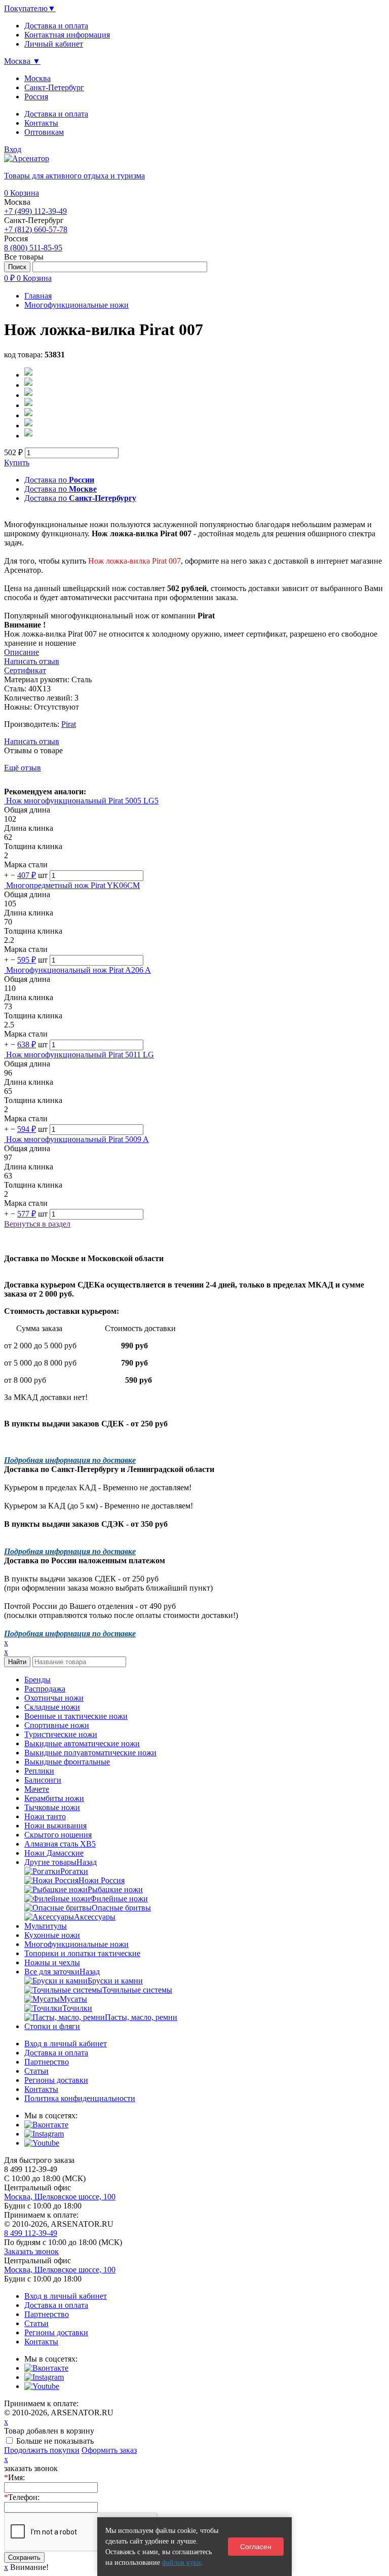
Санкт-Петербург (54, 87)
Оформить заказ (109, 2450)
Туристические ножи (61, 1734)
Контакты (41, 123)
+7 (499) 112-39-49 (35, 211)
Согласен (256, 2547)
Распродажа (45, 1689)
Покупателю (30, 8)
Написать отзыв (32, 741)
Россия (36, 97)
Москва (37, 78)
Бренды (37, 1680)
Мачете (37, 1789)
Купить (17, 463)
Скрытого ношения (58, 1835)
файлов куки (182, 2563)
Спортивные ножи (57, 1725)
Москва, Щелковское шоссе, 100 (60, 2197)
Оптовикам (44, 132)
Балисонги (43, 1780)
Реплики (39, 1771)
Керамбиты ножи (54, 1798)
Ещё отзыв (23, 768)
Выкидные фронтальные (67, 1762)
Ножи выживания (55, 1826)
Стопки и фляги (52, 2026)
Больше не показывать (55, 2441)
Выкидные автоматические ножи (82, 1743)
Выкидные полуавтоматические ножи (90, 1753)
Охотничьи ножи (54, 1698)
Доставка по (59, 480)
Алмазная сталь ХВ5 (60, 1844)
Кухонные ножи (52, 1935)
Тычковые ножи (52, 1807)
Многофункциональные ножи (76, 1944)
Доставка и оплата (56, 114)
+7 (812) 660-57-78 (36, 229)
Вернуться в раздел (37, 1224)
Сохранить (24, 2557)
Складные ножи (52, 1707)
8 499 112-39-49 (31, 2233)
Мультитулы (46, 1926)
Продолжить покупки (42, 2450)
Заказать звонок (31, 2251)
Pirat (69, 724)
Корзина (22, 193)
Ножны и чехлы (52, 1962)
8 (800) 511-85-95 (33, 248)
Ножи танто (45, 1816)
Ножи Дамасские (54, 1853)
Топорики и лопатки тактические (82, 1953)
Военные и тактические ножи (76, 1716)
